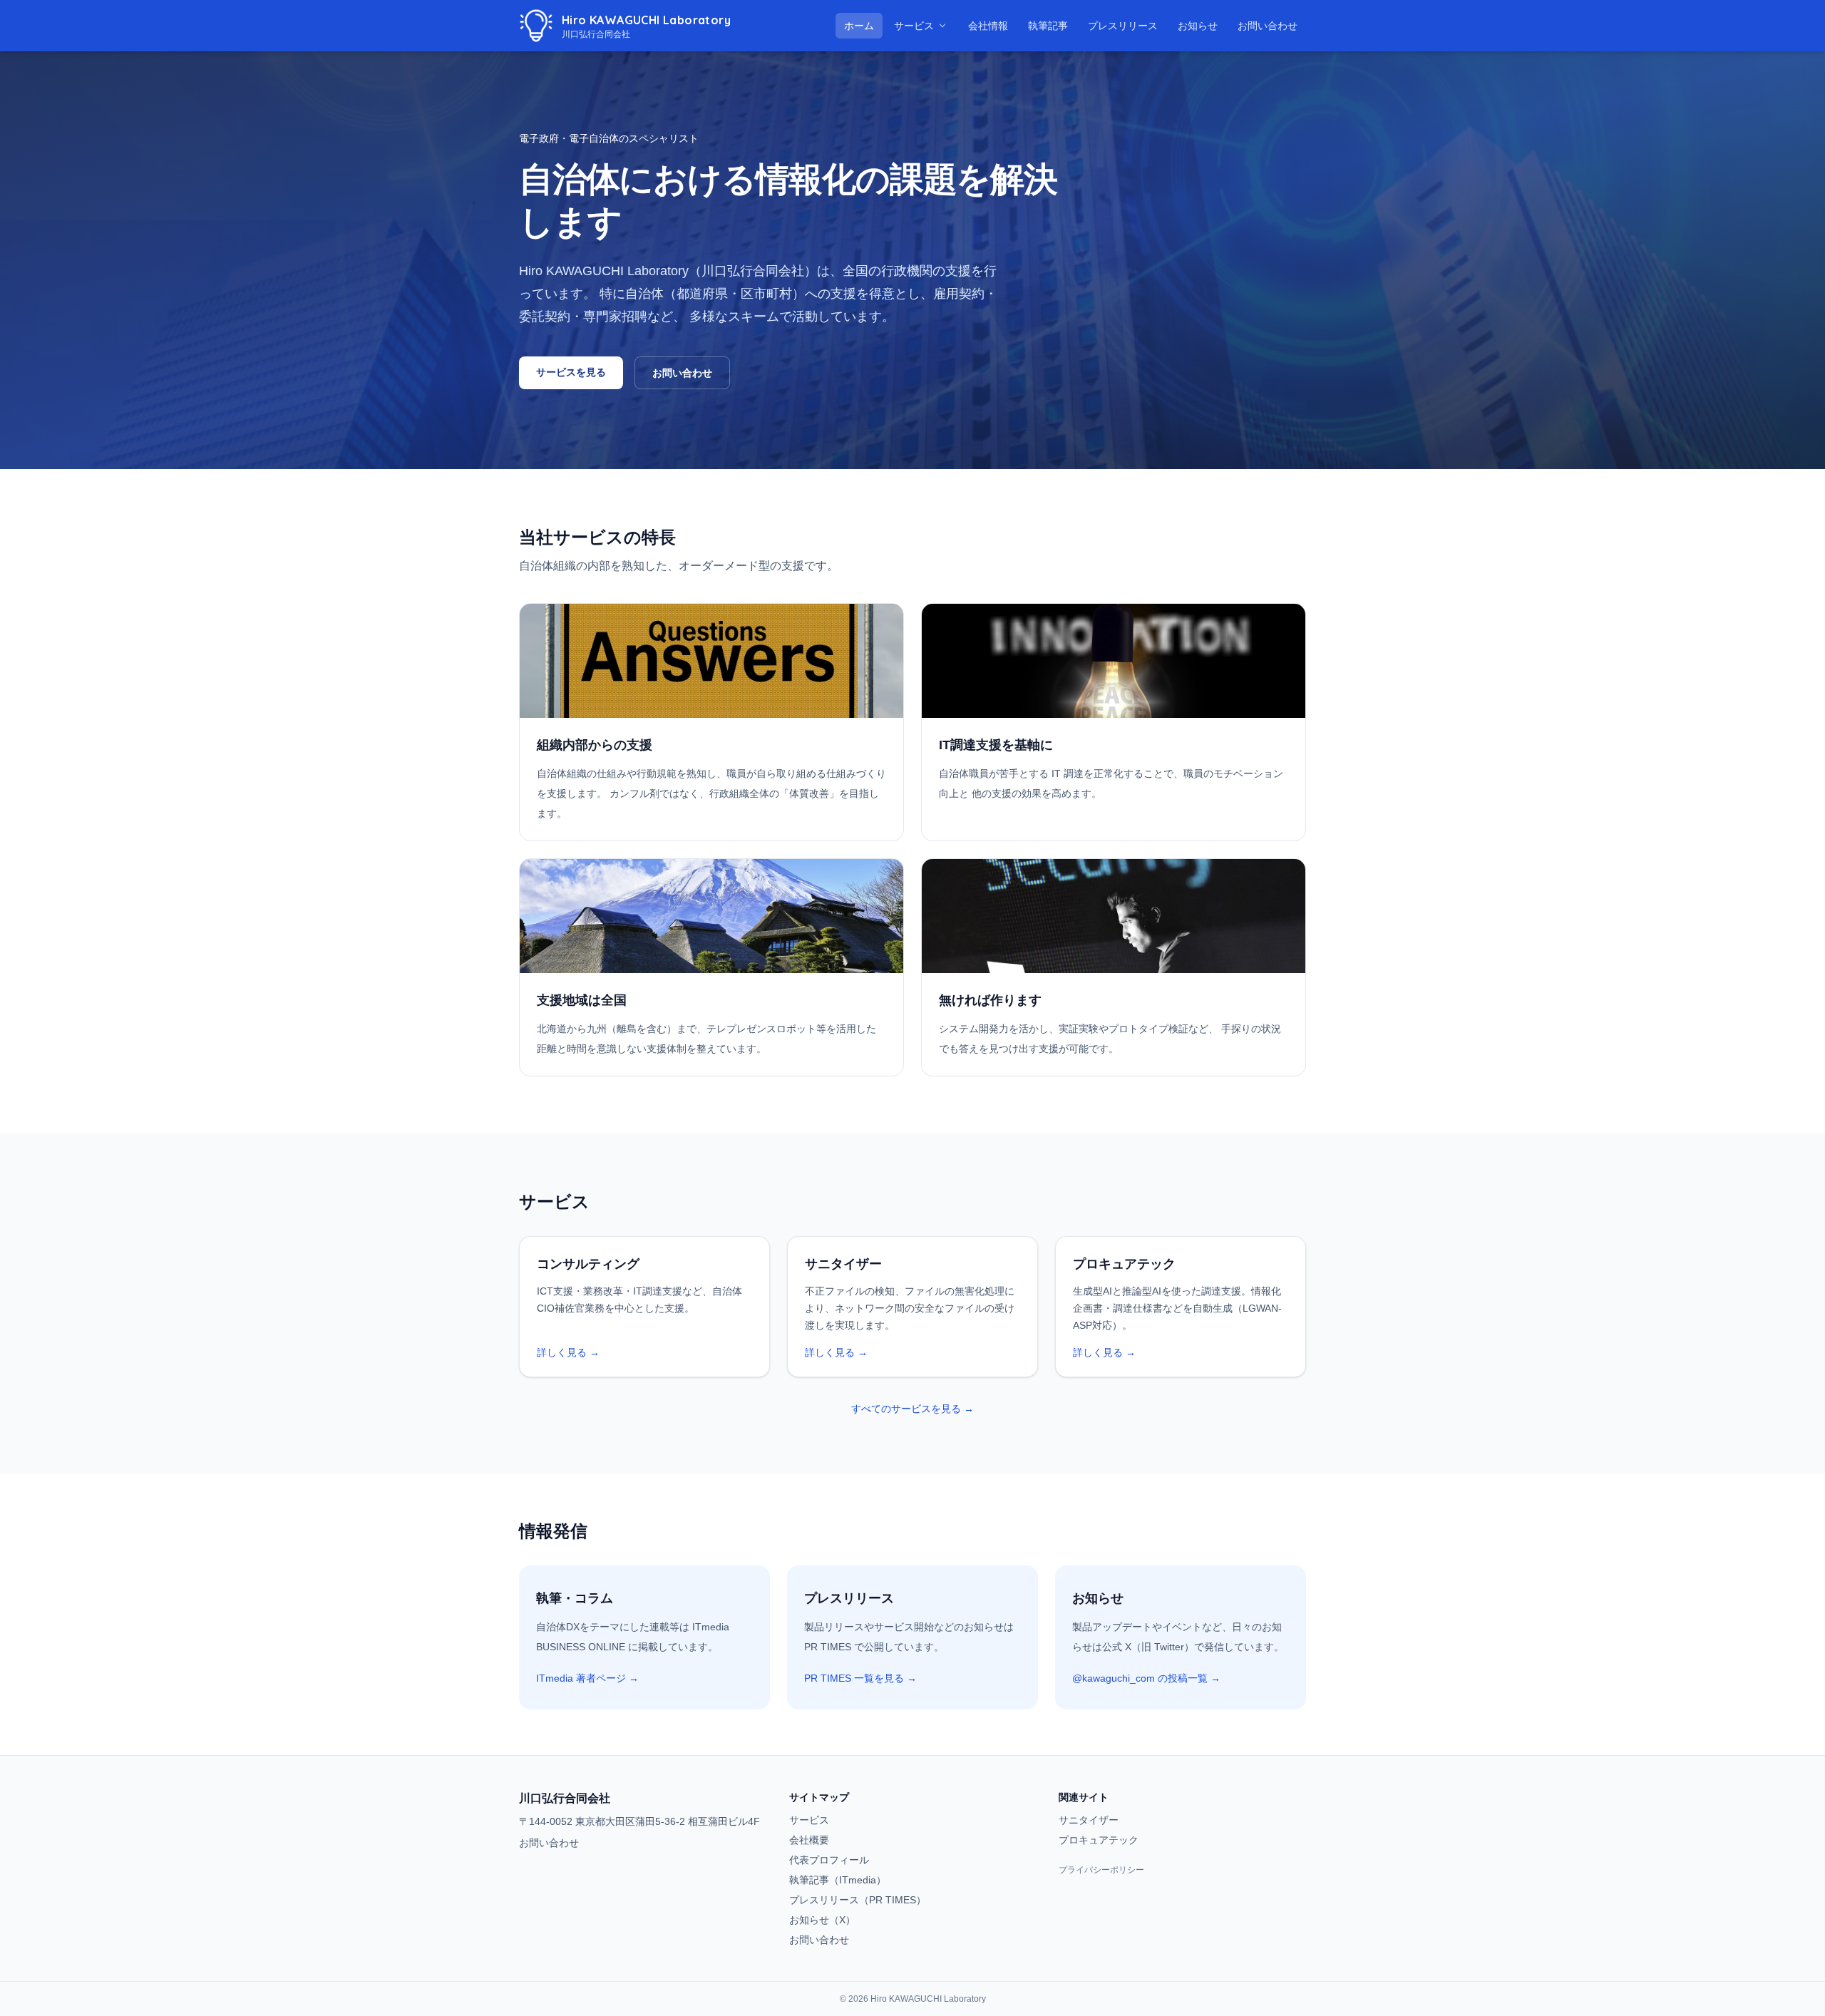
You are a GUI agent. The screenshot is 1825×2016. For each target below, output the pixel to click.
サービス (914, 26)
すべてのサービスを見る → (912, 1409)
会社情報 (988, 26)
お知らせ (1202, 25)
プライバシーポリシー (1101, 1870)
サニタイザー (1089, 1820)
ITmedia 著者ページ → (587, 1678)
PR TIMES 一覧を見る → (860, 1678)
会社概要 (809, 1840)
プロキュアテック (1099, 1840)
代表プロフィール (829, 1860)
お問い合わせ (1268, 26)
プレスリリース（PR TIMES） (858, 1900)
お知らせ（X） (822, 1920)
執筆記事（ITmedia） (838, 1880)
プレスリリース (1127, 25)
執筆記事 (1052, 25)
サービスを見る (571, 372)
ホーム (859, 26)
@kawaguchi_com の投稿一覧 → (1146, 1678)
